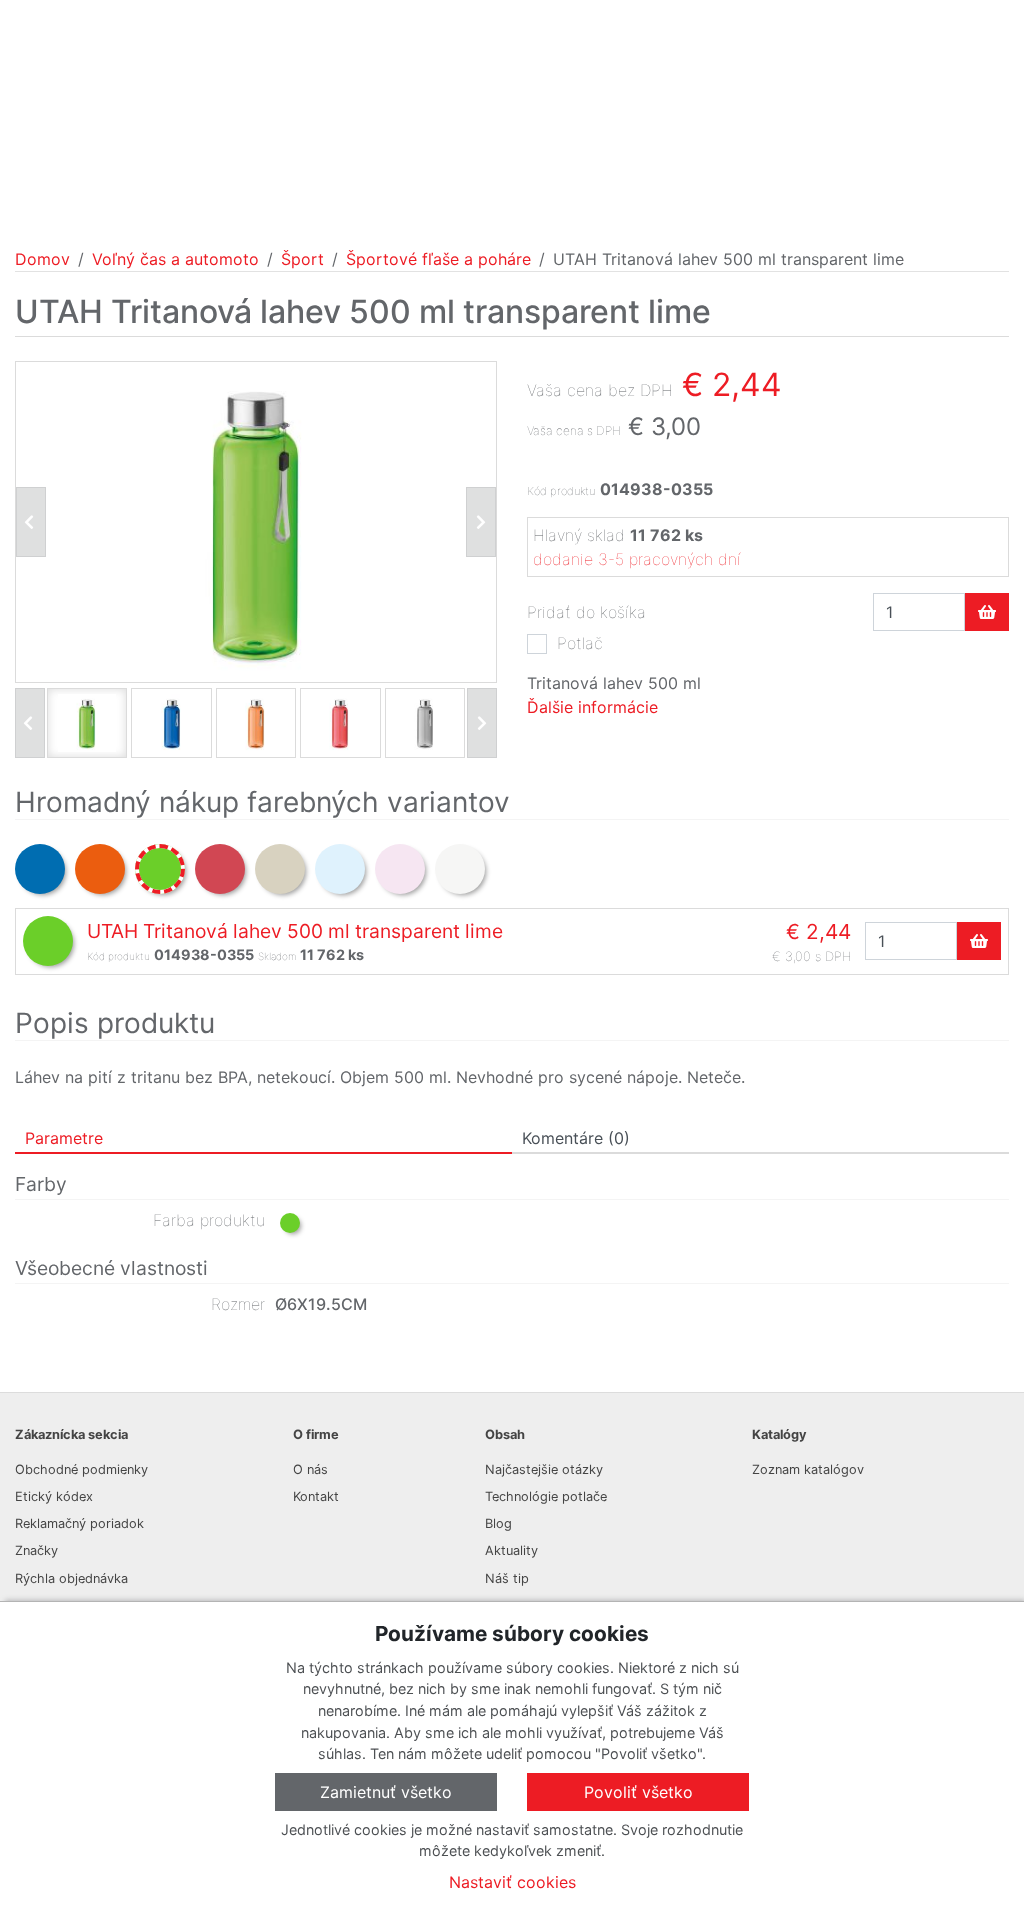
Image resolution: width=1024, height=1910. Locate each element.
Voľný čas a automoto (175, 259)
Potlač (580, 643)
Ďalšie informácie (592, 707)
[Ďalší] (482, 723)
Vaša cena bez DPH (600, 390)
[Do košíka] (987, 612)
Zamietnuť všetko (386, 1792)
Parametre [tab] (64, 1138)
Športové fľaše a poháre (438, 259)
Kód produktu (561, 491)
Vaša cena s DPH (574, 430)
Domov (42, 259)
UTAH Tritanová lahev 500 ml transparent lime (295, 931)
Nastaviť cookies (512, 1882)
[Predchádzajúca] (31, 522)
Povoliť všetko (638, 1792)
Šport (302, 259)
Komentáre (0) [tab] (576, 1138)
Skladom (277, 956)
